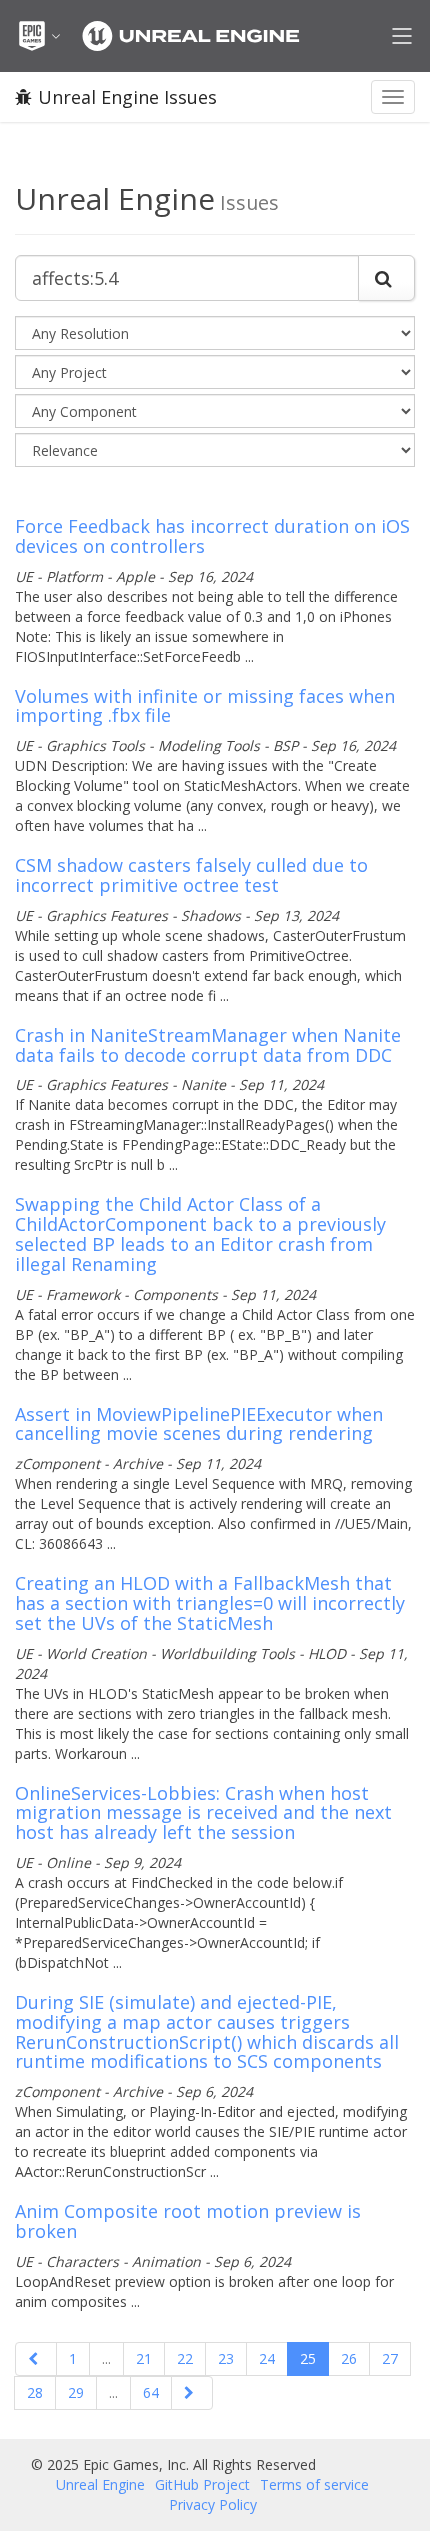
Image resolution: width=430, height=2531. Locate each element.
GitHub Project (202, 2484)
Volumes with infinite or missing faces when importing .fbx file (205, 706)
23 (226, 2358)
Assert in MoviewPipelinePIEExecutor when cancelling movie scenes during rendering (199, 1424)
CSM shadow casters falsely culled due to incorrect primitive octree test (191, 875)
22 (185, 2358)
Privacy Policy (213, 2504)
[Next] (192, 2393)
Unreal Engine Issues (127, 97)
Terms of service (314, 2484)
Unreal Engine (100, 2484)
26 (349, 2358)
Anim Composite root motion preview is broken (188, 2221)
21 (144, 2358)
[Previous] (36, 2359)
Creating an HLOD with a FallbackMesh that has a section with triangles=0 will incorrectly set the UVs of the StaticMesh (210, 1603)
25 (308, 2358)
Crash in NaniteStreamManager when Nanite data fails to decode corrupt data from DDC (208, 1045)
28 (35, 2392)
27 (390, 2358)
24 (267, 2358)
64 (151, 2392)
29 (76, 2392)
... (106, 2358)
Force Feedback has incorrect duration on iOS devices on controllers (212, 536)
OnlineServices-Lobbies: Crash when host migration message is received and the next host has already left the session (203, 1813)
